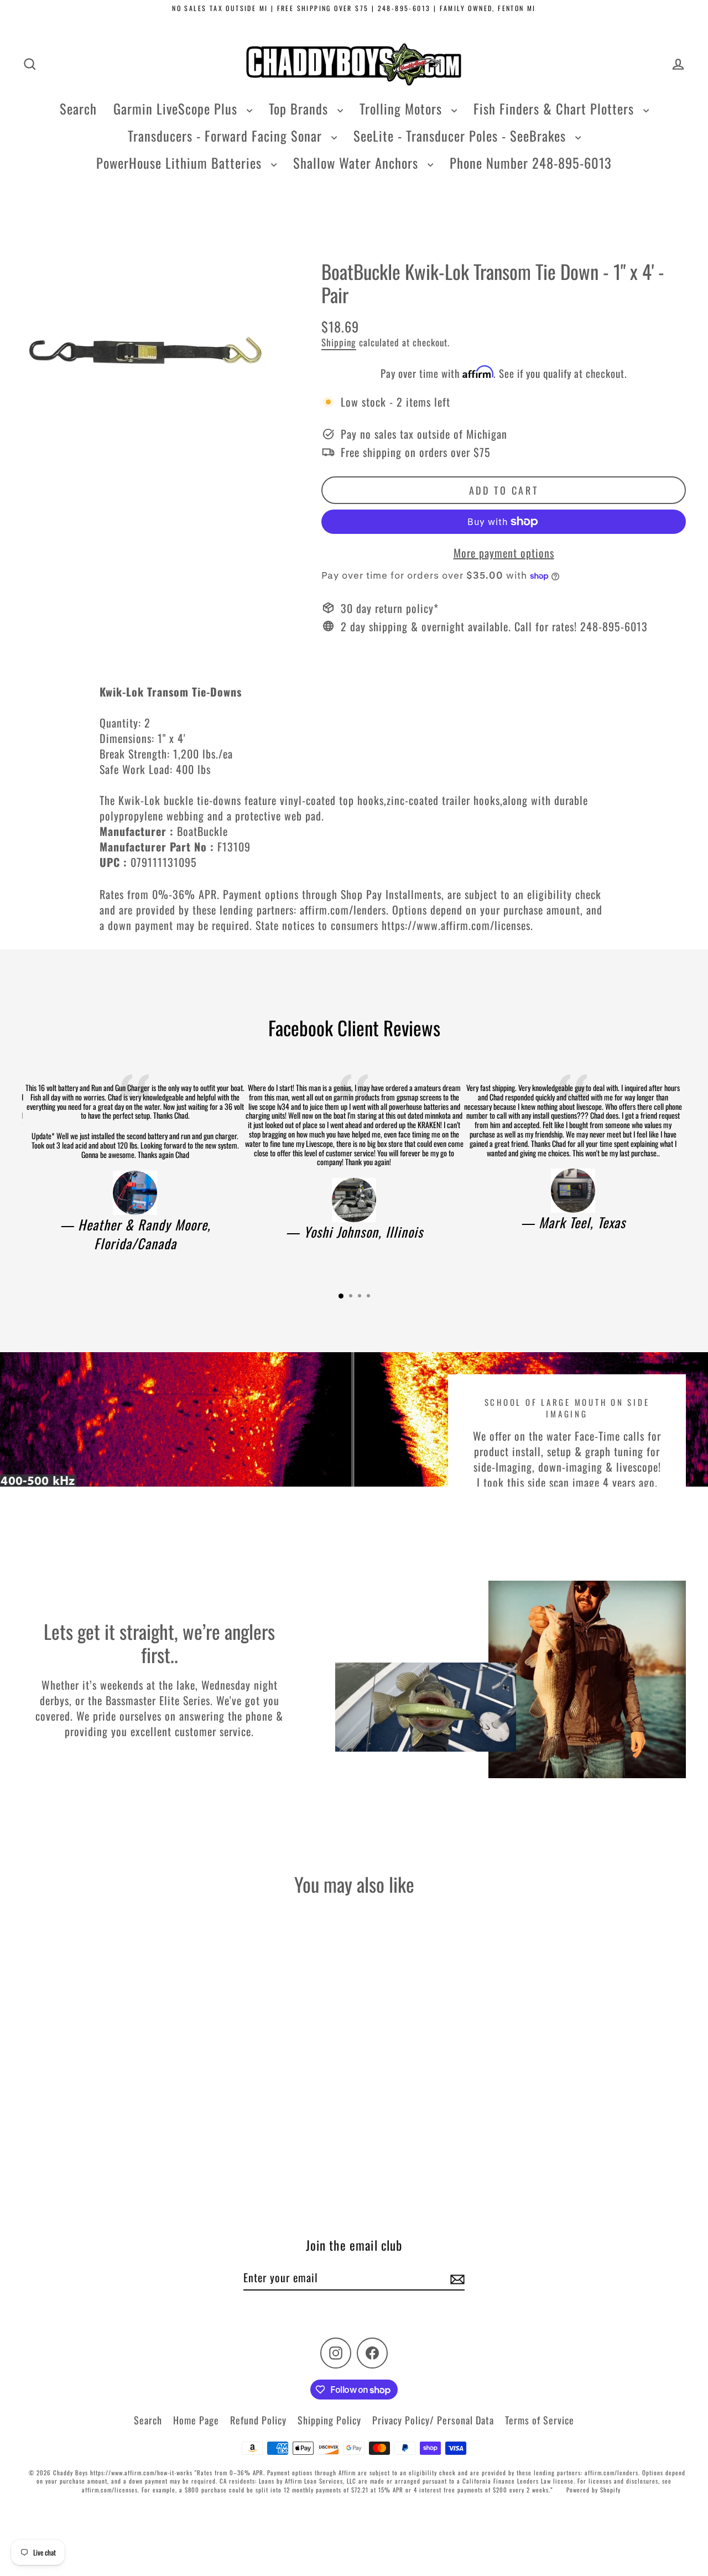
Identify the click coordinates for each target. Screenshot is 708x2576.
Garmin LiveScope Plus (177, 108)
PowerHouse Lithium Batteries (181, 163)
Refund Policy (258, 2420)
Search (78, 108)
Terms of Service (540, 2420)
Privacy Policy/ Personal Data (433, 2420)
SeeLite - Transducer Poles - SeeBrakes (462, 136)
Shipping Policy (329, 2420)
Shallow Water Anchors (358, 163)
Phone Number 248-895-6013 (531, 163)
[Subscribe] (456, 2278)
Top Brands (300, 108)
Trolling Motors (403, 108)
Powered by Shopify (594, 2490)
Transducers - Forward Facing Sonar (227, 136)
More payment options (504, 553)
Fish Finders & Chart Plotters (556, 108)
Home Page (196, 2420)
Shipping (339, 342)
